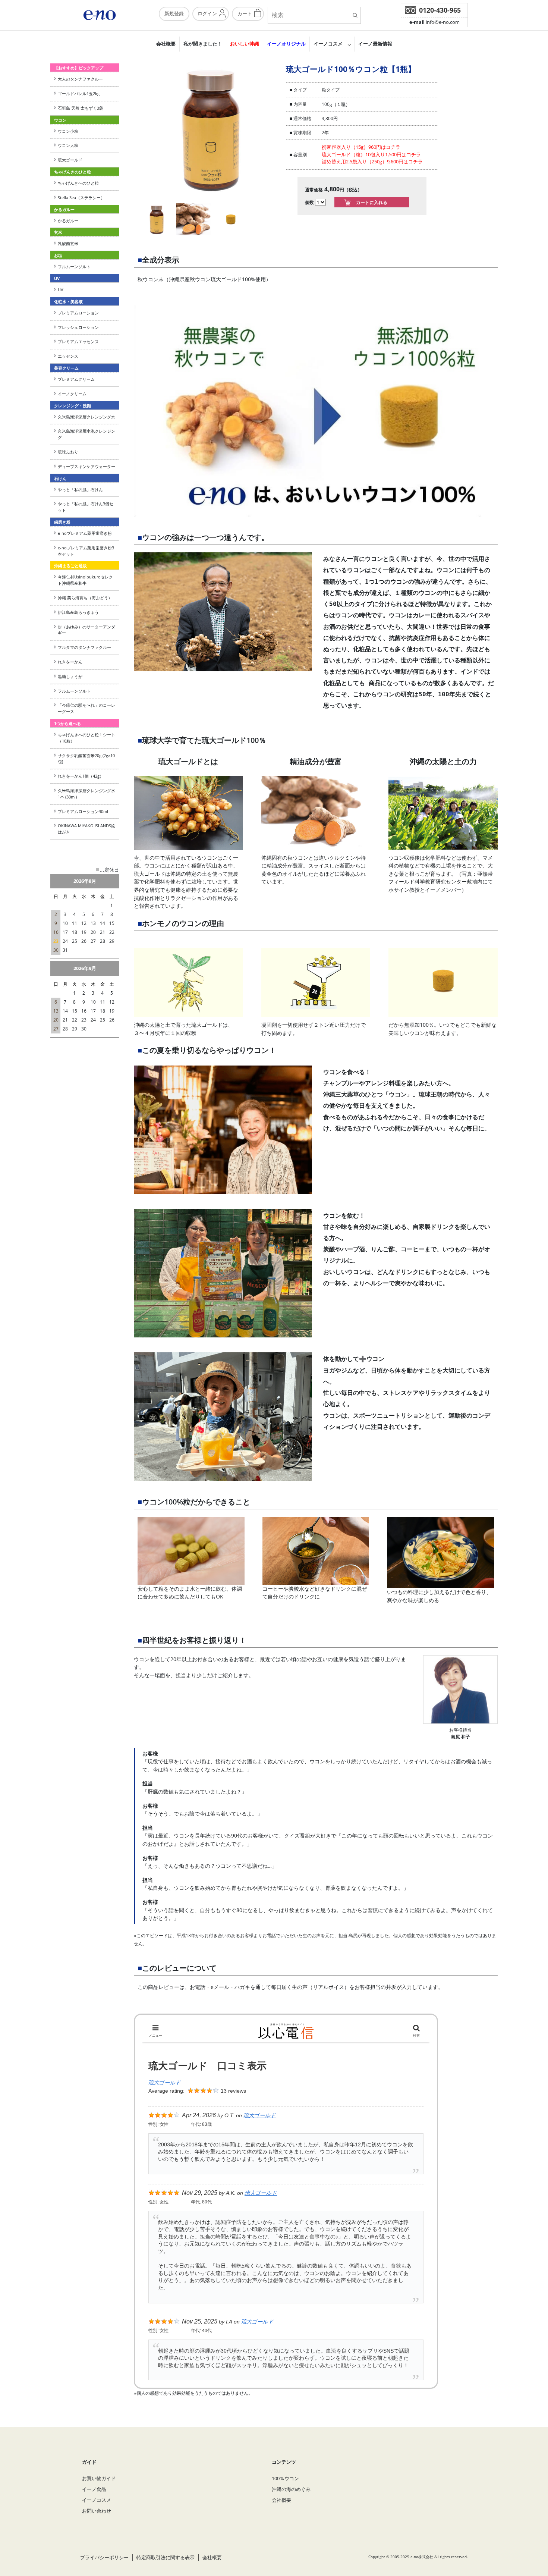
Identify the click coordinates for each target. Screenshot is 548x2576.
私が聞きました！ (203, 44)
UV (61, 290)
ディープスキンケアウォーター (86, 466)
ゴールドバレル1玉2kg (79, 93)
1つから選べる (67, 723)
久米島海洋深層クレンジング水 (86, 417)
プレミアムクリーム (76, 379)
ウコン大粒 (68, 145)
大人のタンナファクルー (80, 79)
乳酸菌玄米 (68, 243)
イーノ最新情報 (375, 44)
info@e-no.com (434, 22)
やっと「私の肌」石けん (80, 490)
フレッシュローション (78, 327)
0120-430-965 (440, 10)
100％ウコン (285, 2478)
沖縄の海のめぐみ (291, 2489)
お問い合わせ (97, 2511)
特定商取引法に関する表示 (166, 2557)
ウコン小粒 (68, 131)
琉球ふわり (68, 452)
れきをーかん (70, 662)
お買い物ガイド (99, 2478)
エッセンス (68, 356)
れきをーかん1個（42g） (81, 776)
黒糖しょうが (70, 676)
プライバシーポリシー (104, 2557)
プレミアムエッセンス (78, 341)
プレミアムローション (78, 313)
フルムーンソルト (74, 266)
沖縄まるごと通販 (70, 566)
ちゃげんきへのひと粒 (78, 183)
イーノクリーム (72, 394)
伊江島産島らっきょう (78, 612)
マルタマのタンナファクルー (84, 647)
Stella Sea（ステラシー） (83, 197)
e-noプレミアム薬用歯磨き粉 (85, 533)
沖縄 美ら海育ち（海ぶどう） (85, 598)
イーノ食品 (94, 2489)
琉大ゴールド (70, 160)
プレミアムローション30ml (83, 811)
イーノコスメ (328, 44)
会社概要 (166, 44)
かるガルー (68, 221)
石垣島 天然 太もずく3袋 (81, 108)
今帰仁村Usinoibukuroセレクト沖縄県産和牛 (85, 580)
